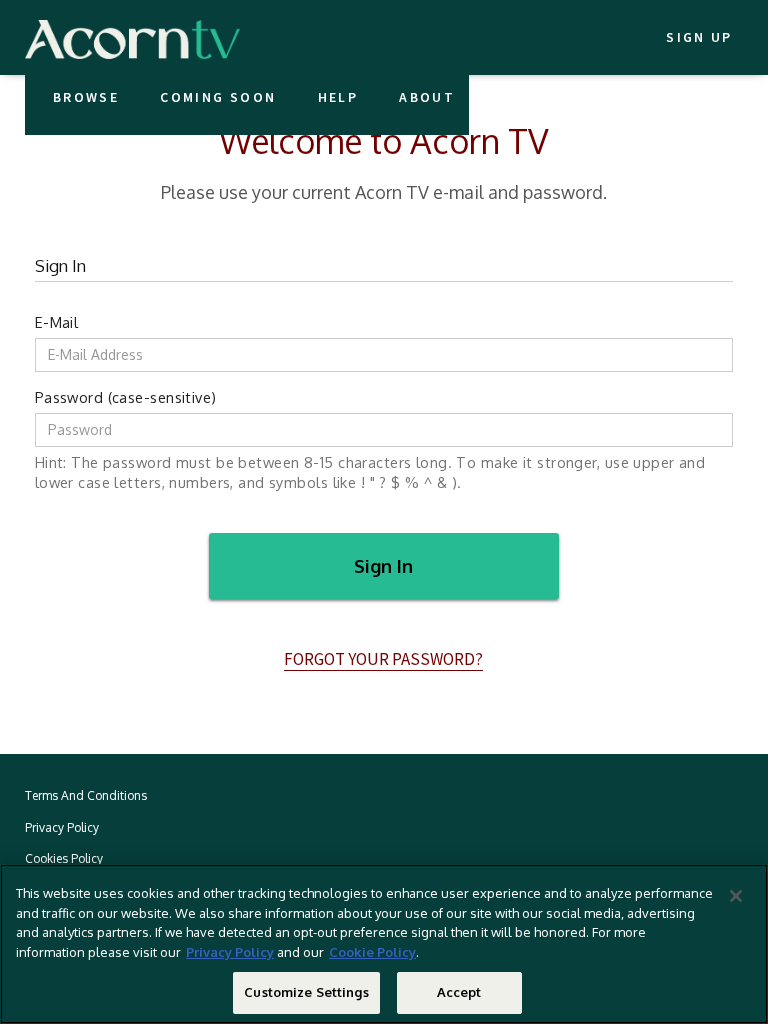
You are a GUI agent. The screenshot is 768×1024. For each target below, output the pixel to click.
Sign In (383, 566)
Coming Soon (218, 97)
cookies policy (64, 858)
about (427, 97)
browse (86, 97)
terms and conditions (86, 795)
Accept (459, 992)
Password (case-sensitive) (126, 397)
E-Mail (57, 322)
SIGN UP (699, 37)
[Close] (736, 896)
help (338, 97)
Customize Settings (306, 992)
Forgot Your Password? (383, 659)
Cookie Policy (372, 952)
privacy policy (62, 827)
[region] (384, 944)
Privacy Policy (230, 952)
